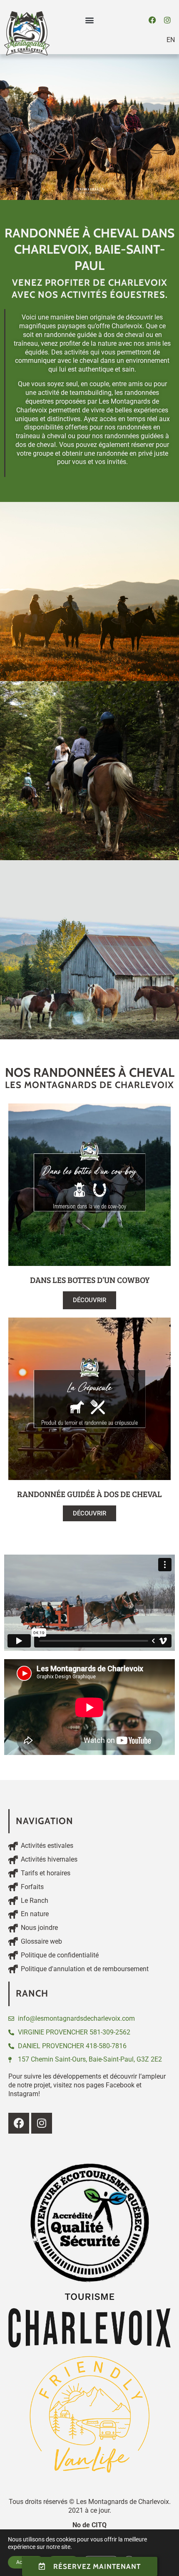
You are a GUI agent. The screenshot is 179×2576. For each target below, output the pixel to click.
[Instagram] (167, 20)
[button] (90, 20)
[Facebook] (152, 20)
